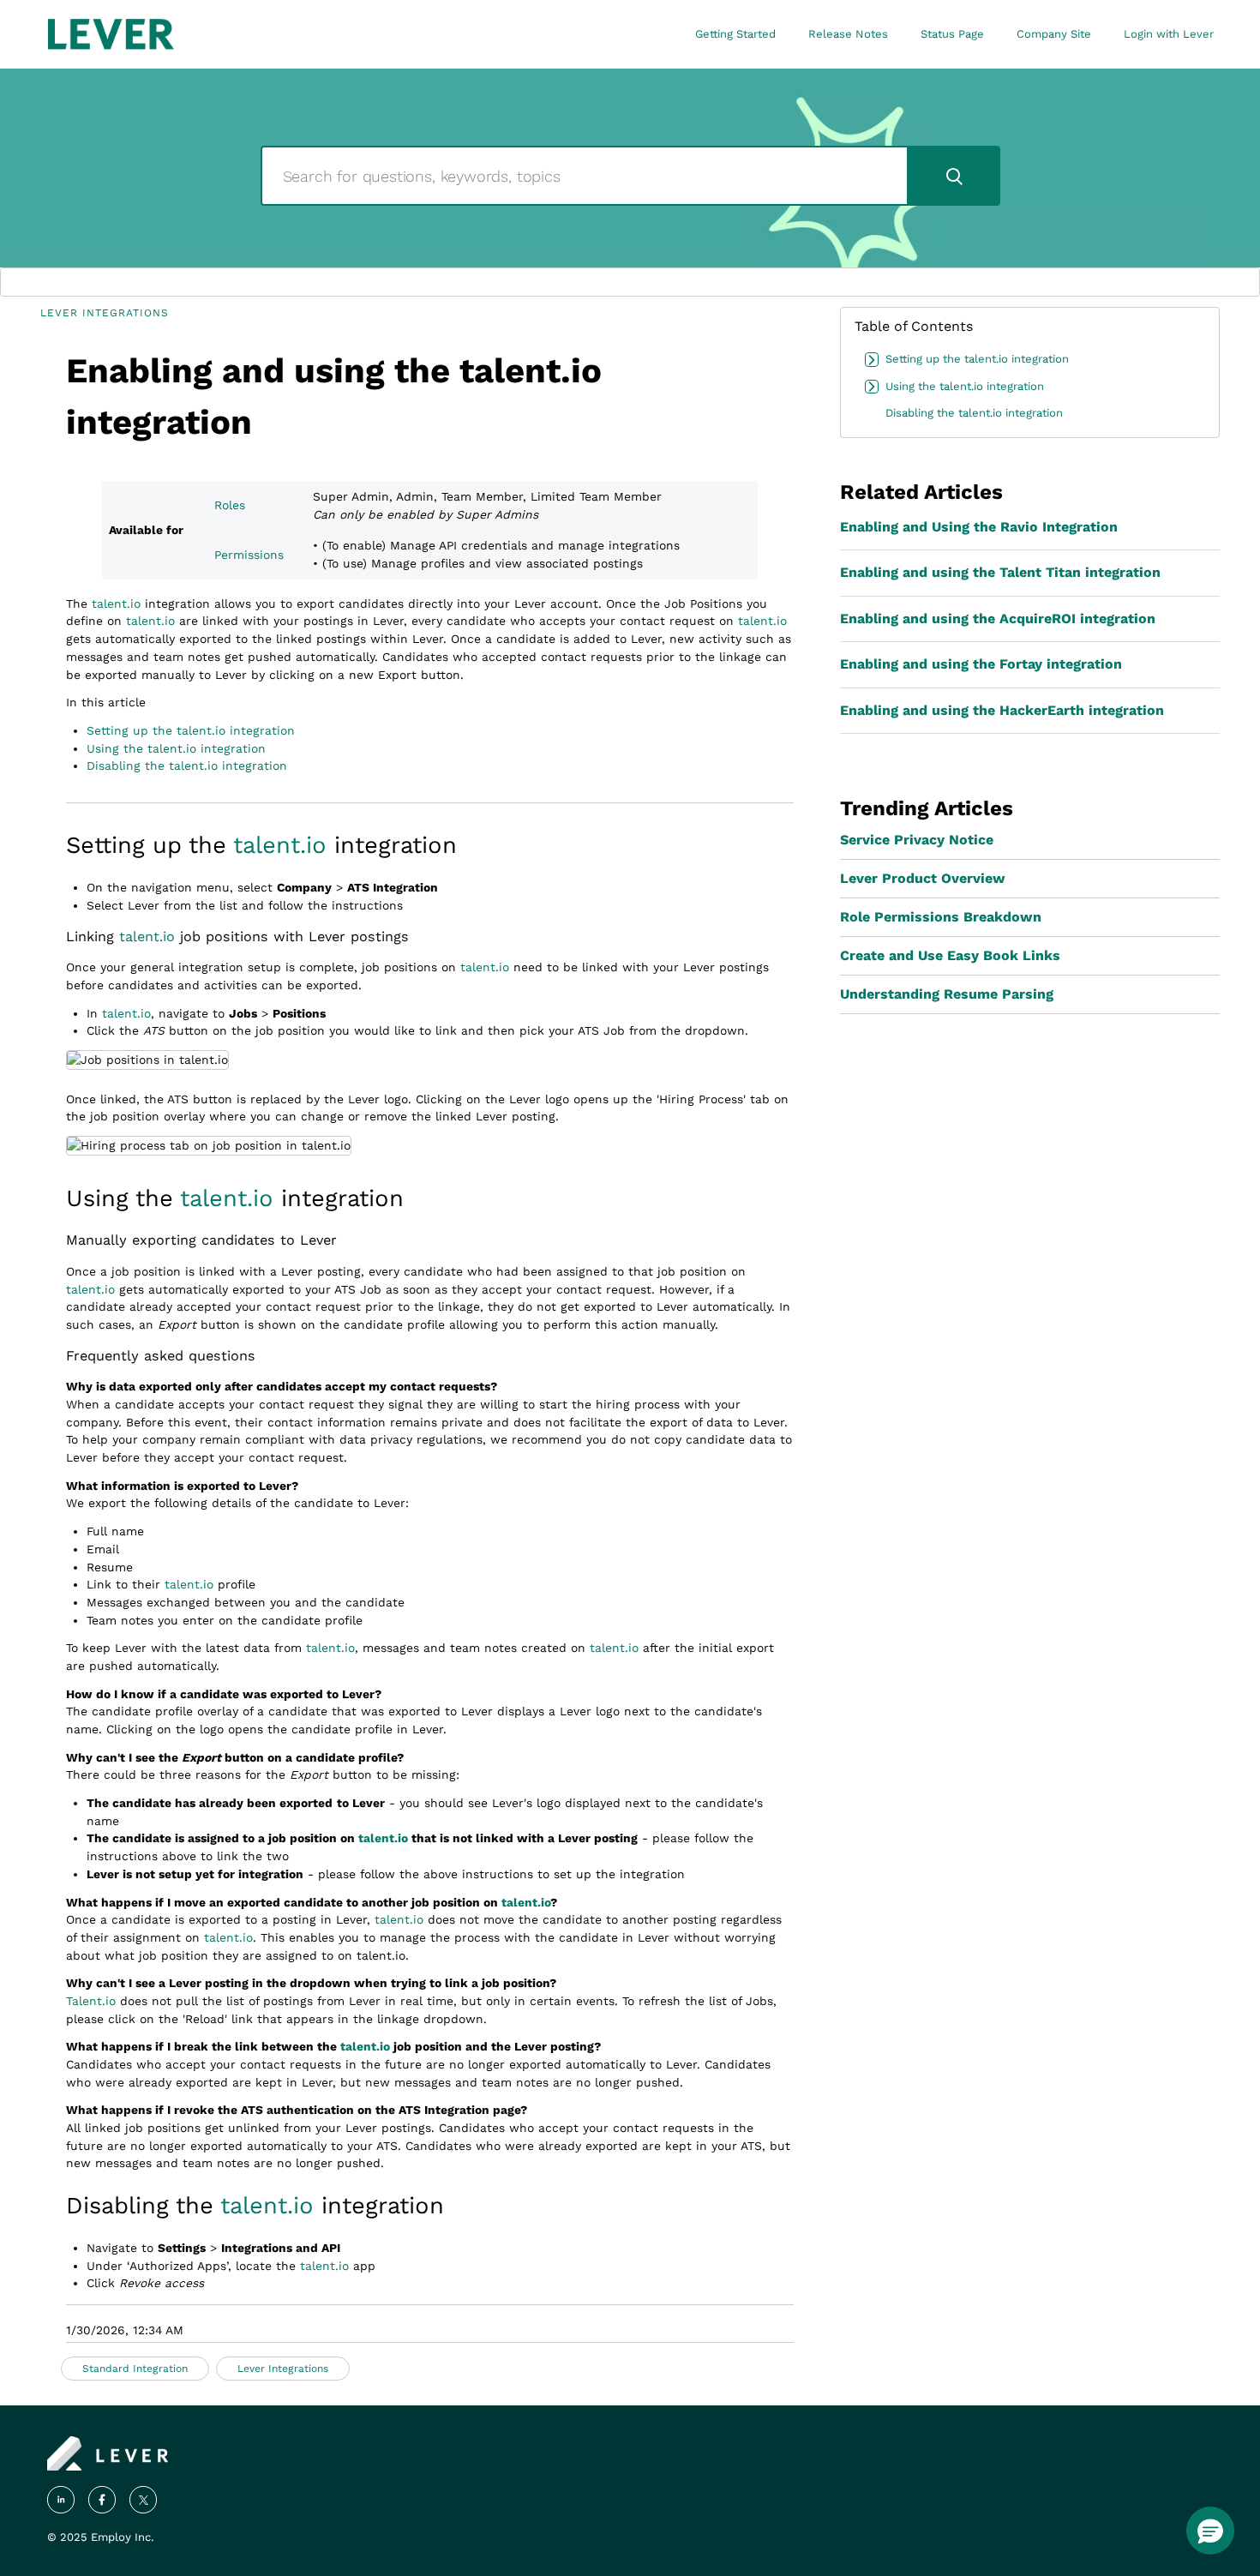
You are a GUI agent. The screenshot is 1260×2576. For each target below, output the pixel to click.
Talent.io (91, 2001)
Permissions (249, 555)
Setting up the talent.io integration (191, 730)
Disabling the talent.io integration (187, 766)
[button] (1210, 2531)
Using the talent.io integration (176, 748)
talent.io (116, 603)
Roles (230, 505)
